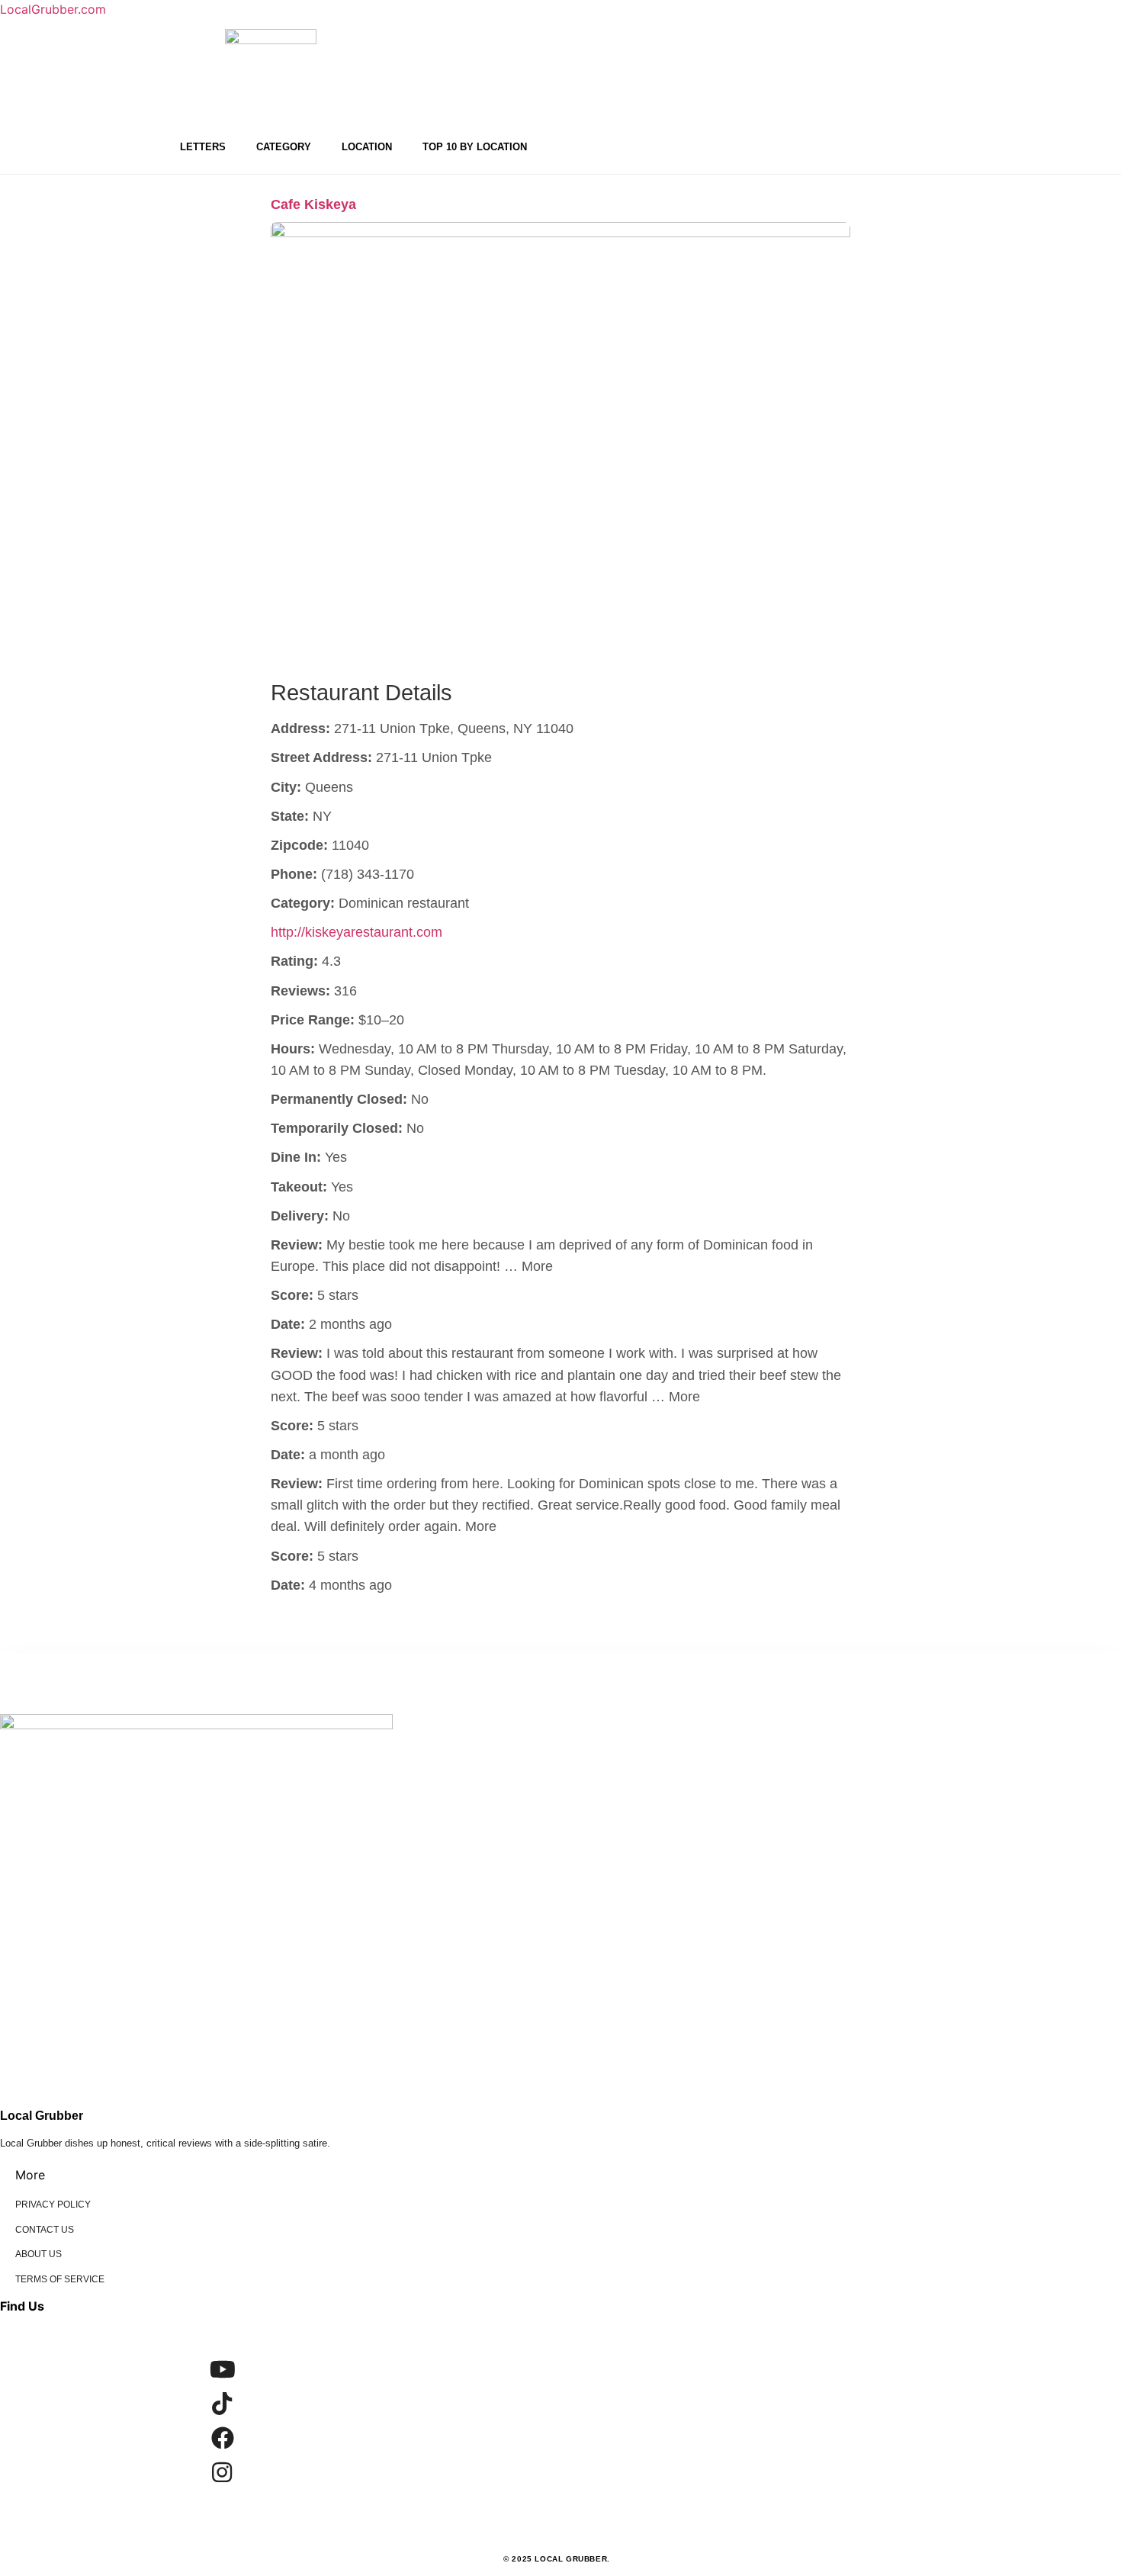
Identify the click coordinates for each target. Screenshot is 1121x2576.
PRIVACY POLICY (53, 2205)
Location (367, 147)
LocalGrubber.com (53, 9)
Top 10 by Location (475, 147)
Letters (203, 147)
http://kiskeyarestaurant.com (357, 932)
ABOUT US (39, 2254)
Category (284, 147)
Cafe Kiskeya (313, 204)
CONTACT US (45, 2230)
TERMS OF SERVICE (60, 2279)
